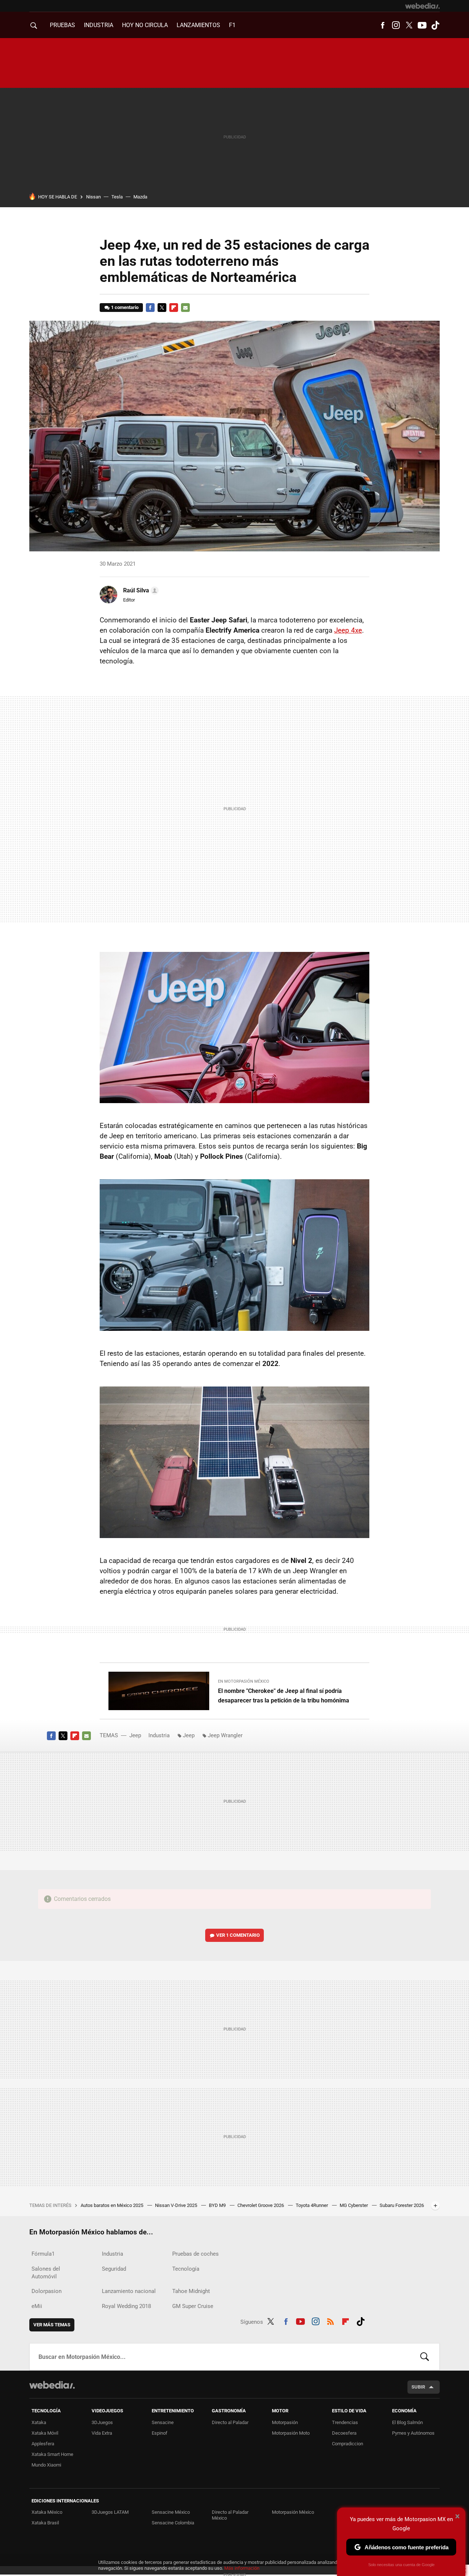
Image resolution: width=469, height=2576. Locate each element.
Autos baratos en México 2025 (112, 2205)
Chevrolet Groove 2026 (261, 2205)
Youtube (422, 25)
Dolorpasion (47, 2291)
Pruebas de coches (195, 2254)
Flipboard (174, 308)
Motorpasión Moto (291, 2433)
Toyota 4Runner (312, 2205)
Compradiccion (348, 2444)
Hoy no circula (145, 25)
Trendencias (345, 2422)
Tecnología (186, 2269)
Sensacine (163, 2422)
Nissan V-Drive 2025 (177, 2205)
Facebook (383, 25)
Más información (242, 2568)
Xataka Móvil (45, 2433)
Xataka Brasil (45, 2523)
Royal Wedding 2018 (126, 2306)
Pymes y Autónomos (413, 2433)
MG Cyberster (354, 2205)
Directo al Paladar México (230, 2515)
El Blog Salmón (407, 2422)
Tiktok (435, 25)
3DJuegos (102, 2422)
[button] (140, 591)
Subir (418, 2387)
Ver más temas (52, 2325)
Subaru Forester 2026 (402, 2205)
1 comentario (125, 307)
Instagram (396, 25)
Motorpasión (285, 2422)
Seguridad (114, 2269)
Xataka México (47, 2512)
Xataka (39, 2422)
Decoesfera (344, 2433)
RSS (330, 2320)
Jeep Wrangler (225, 1735)
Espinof (160, 2433)
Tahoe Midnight (191, 2291)
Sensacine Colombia (173, 2523)
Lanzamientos (198, 25)
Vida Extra (102, 2433)
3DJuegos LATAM (110, 2512)
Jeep (135, 1735)
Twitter (409, 25)
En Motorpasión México (244, 1681)
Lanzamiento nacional (129, 2291)
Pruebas (62, 25)
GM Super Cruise (193, 2306)
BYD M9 (218, 2205)
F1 (232, 25)
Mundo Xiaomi (46, 2465)
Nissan (93, 197)
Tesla (117, 197)
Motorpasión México (293, 2512)
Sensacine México (171, 2512)
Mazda (140, 197)
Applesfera (43, 2444)
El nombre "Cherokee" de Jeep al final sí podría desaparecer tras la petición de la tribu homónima (284, 1696)
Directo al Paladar (230, 2422)
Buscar (425, 2357)
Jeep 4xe (348, 630)
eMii (37, 2306)
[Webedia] (422, 6)
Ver (238, 1935)
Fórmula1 (43, 2254)
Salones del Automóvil (46, 2273)
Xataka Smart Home (52, 2454)
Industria (99, 25)
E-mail (185, 308)
